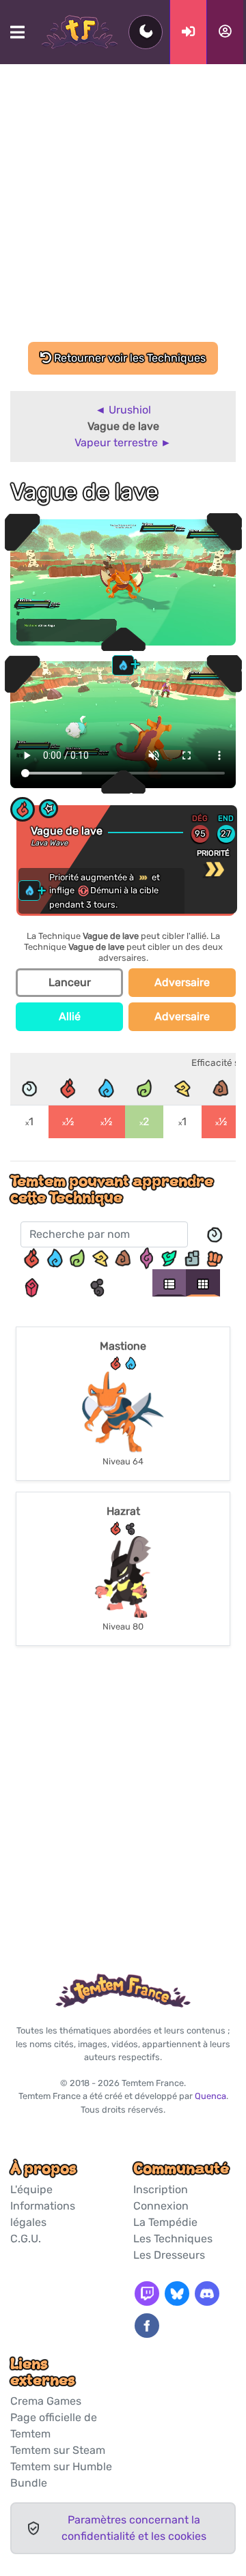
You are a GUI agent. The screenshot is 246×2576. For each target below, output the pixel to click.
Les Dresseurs (169, 2255)
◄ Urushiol (123, 410)
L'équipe (31, 2189)
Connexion (161, 2206)
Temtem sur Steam (58, 2450)
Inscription (161, 2189)
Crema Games (46, 2401)
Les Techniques (173, 2239)
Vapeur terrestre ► (123, 443)
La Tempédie (165, 2222)
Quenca (210, 2096)
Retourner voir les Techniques (128, 358)
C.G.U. (26, 2239)
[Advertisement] (123, 212)
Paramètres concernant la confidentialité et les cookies (134, 2528)
